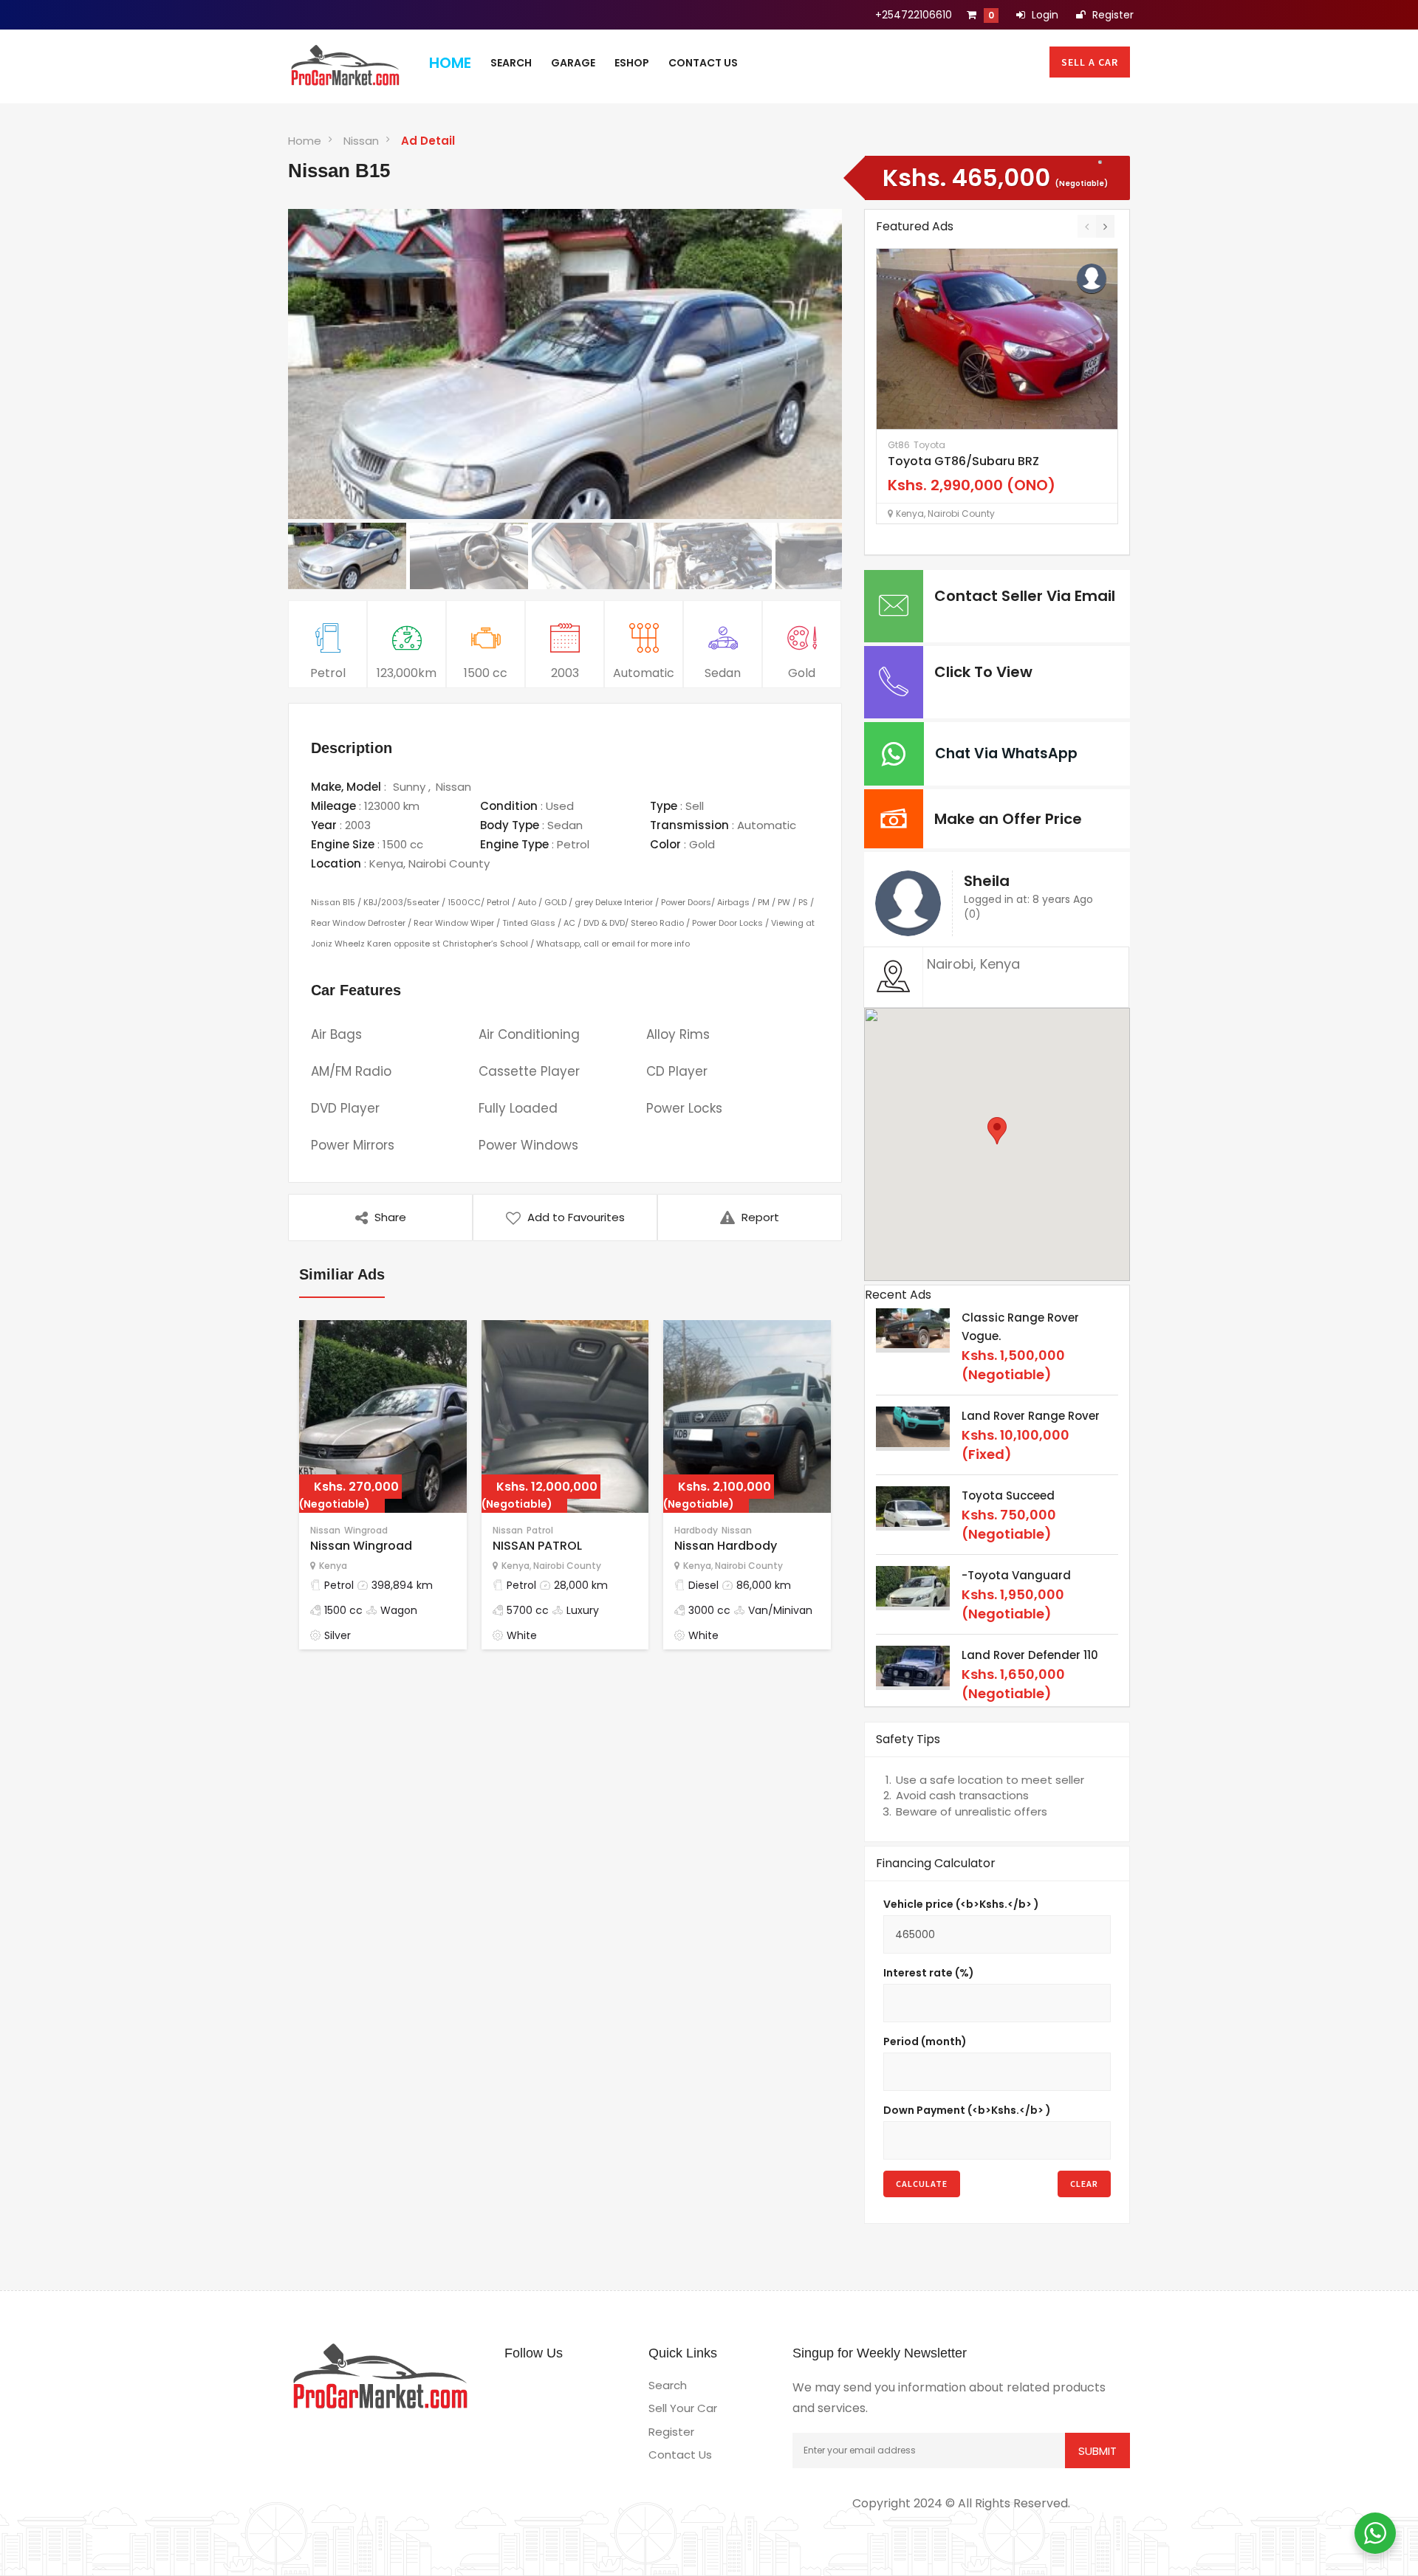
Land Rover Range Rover (1031, 1416)
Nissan (361, 141)
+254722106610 (914, 15)
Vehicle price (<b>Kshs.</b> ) (961, 1904)
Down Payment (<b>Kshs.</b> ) (967, 2110)
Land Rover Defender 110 (1030, 1655)
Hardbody (696, 1530)
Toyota (929, 445)
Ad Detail (428, 141)
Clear (1084, 2184)
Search (511, 63)
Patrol (540, 1530)
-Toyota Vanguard (1016, 1575)
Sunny (411, 787)
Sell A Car (1090, 62)
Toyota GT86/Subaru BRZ (963, 461)
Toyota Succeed (1008, 1495)
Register (1112, 15)
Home (450, 63)
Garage (573, 63)
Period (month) (925, 2041)
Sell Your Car (683, 2408)
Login (1044, 15)
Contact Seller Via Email (1025, 596)
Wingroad (366, 1530)
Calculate (922, 2184)
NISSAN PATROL (537, 1546)
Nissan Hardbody (726, 1546)
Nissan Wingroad (361, 1546)
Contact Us (703, 63)
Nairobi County (449, 863)
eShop (632, 63)
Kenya (386, 863)
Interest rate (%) (929, 1973)
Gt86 (899, 445)
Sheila (987, 881)
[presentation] (1087, 226)
